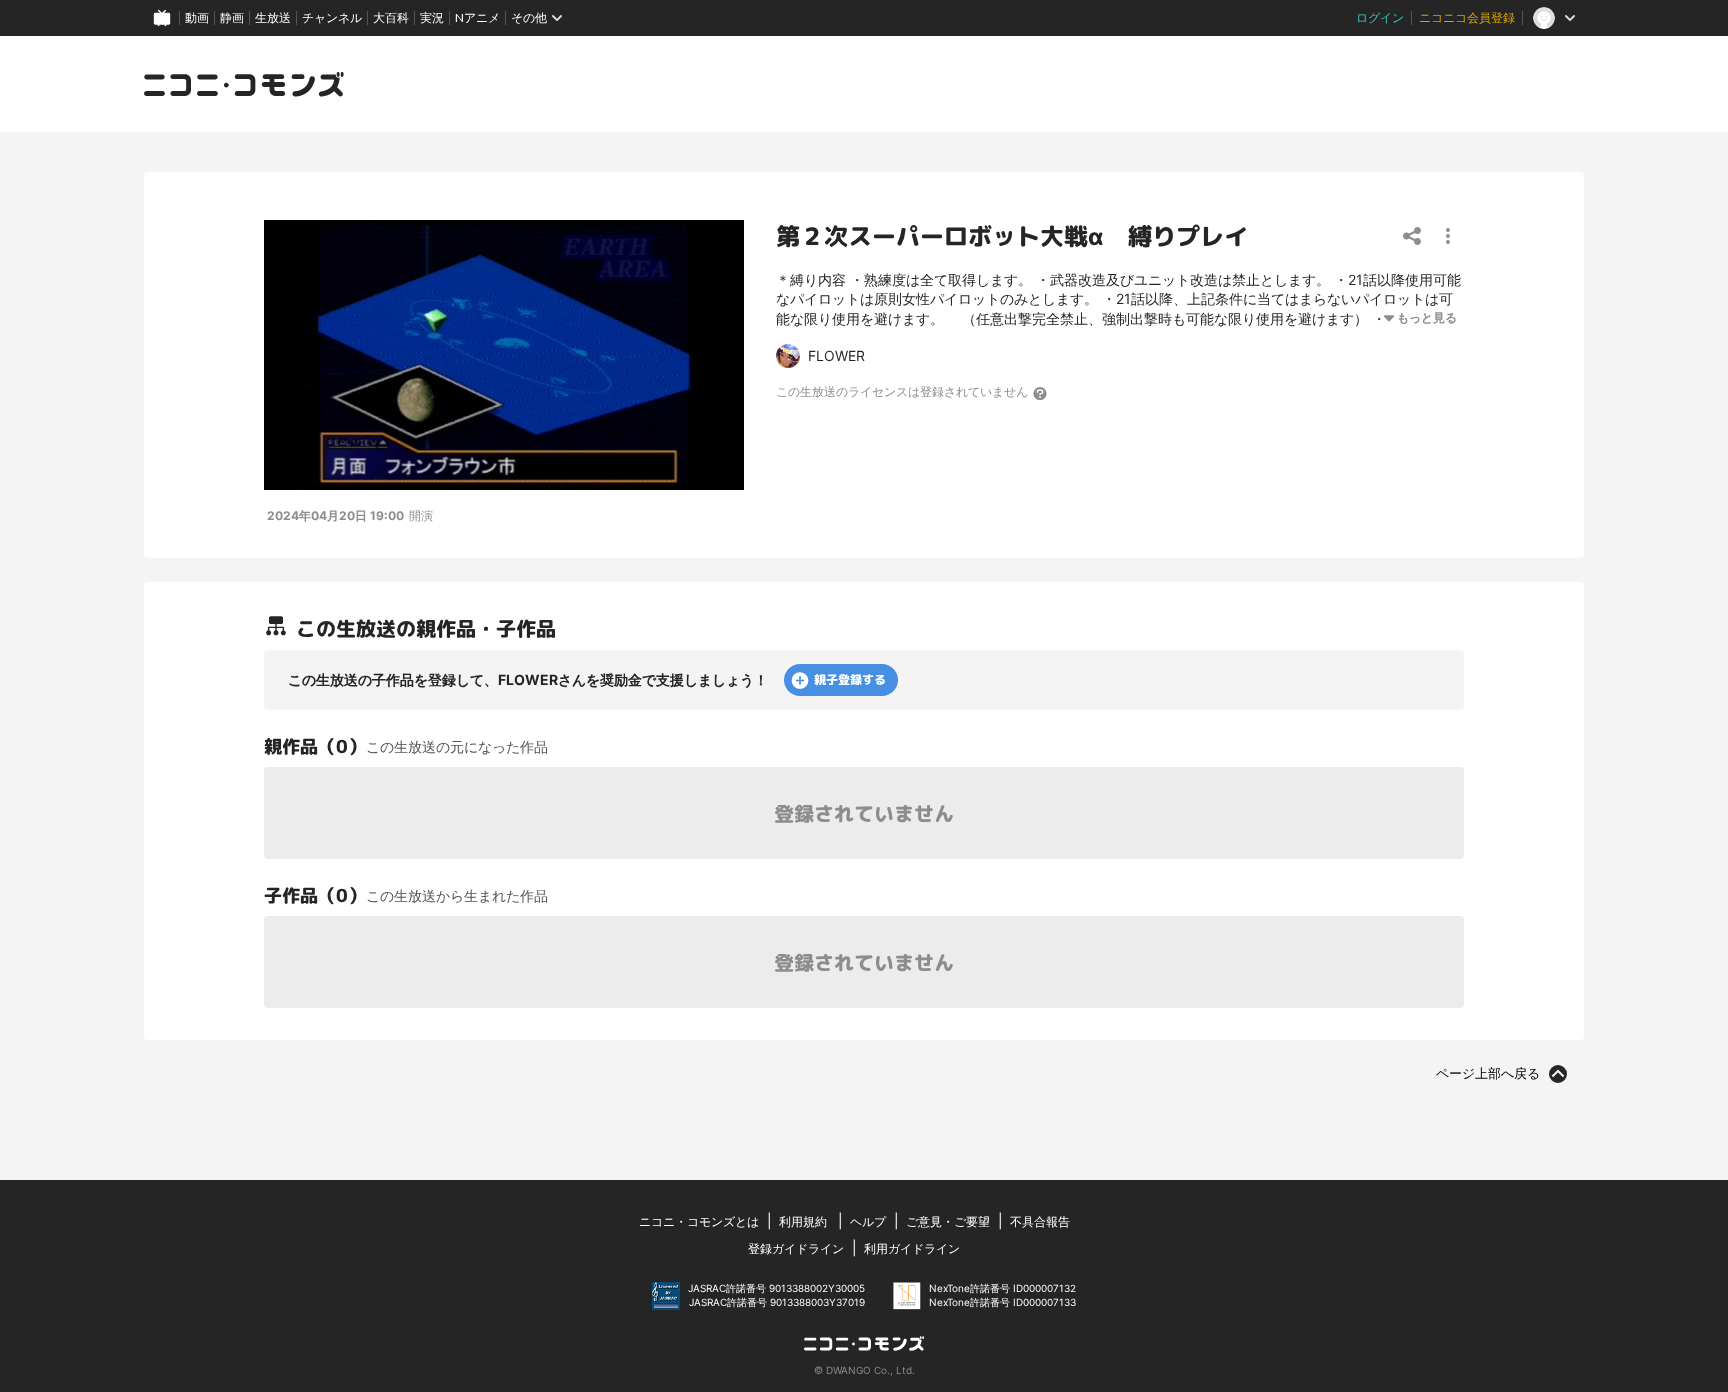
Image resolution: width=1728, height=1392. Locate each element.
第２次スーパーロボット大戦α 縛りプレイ (1012, 236)
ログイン (1380, 17)
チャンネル (332, 17)
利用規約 (803, 1221)
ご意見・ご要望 (948, 1221)
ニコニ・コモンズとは (699, 1221)
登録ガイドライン (796, 1248)
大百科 (391, 17)
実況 (432, 17)
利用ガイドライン (912, 1248)
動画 (197, 17)
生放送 (273, 17)
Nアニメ (477, 17)
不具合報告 (1040, 1221)
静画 (232, 17)
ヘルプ (868, 1221)
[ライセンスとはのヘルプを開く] (1041, 393)
